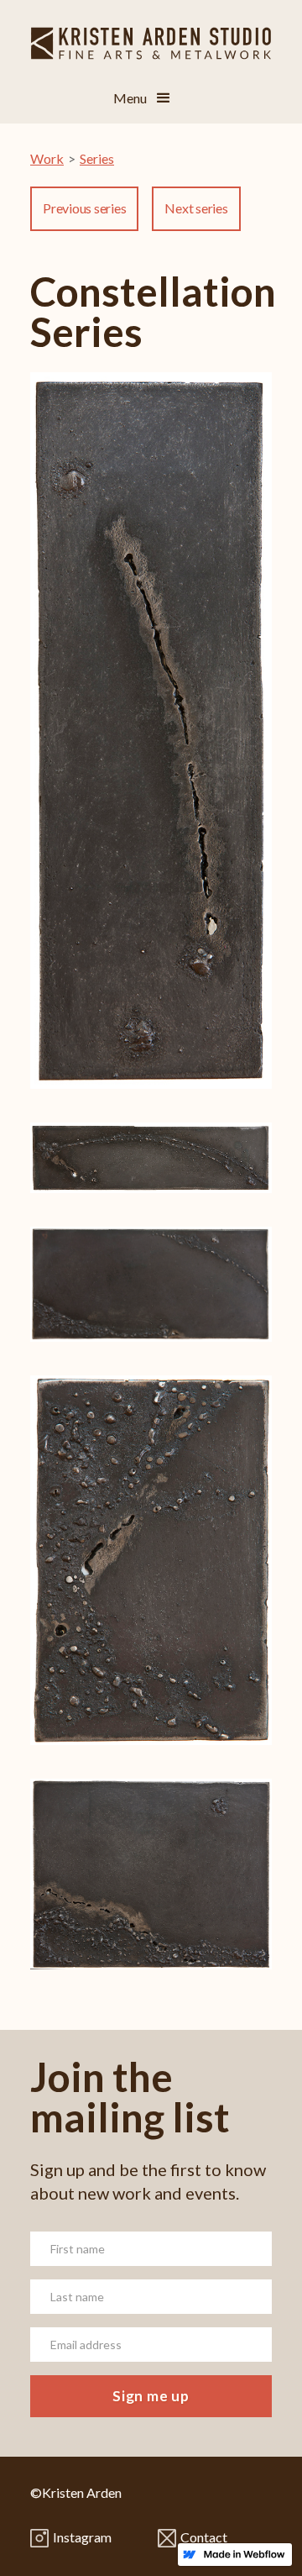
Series (97, 158)
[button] (164, 98)
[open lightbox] (151, 747)
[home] (151, 37)
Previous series (84, 208)
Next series (196, 208)
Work (47, 158)
